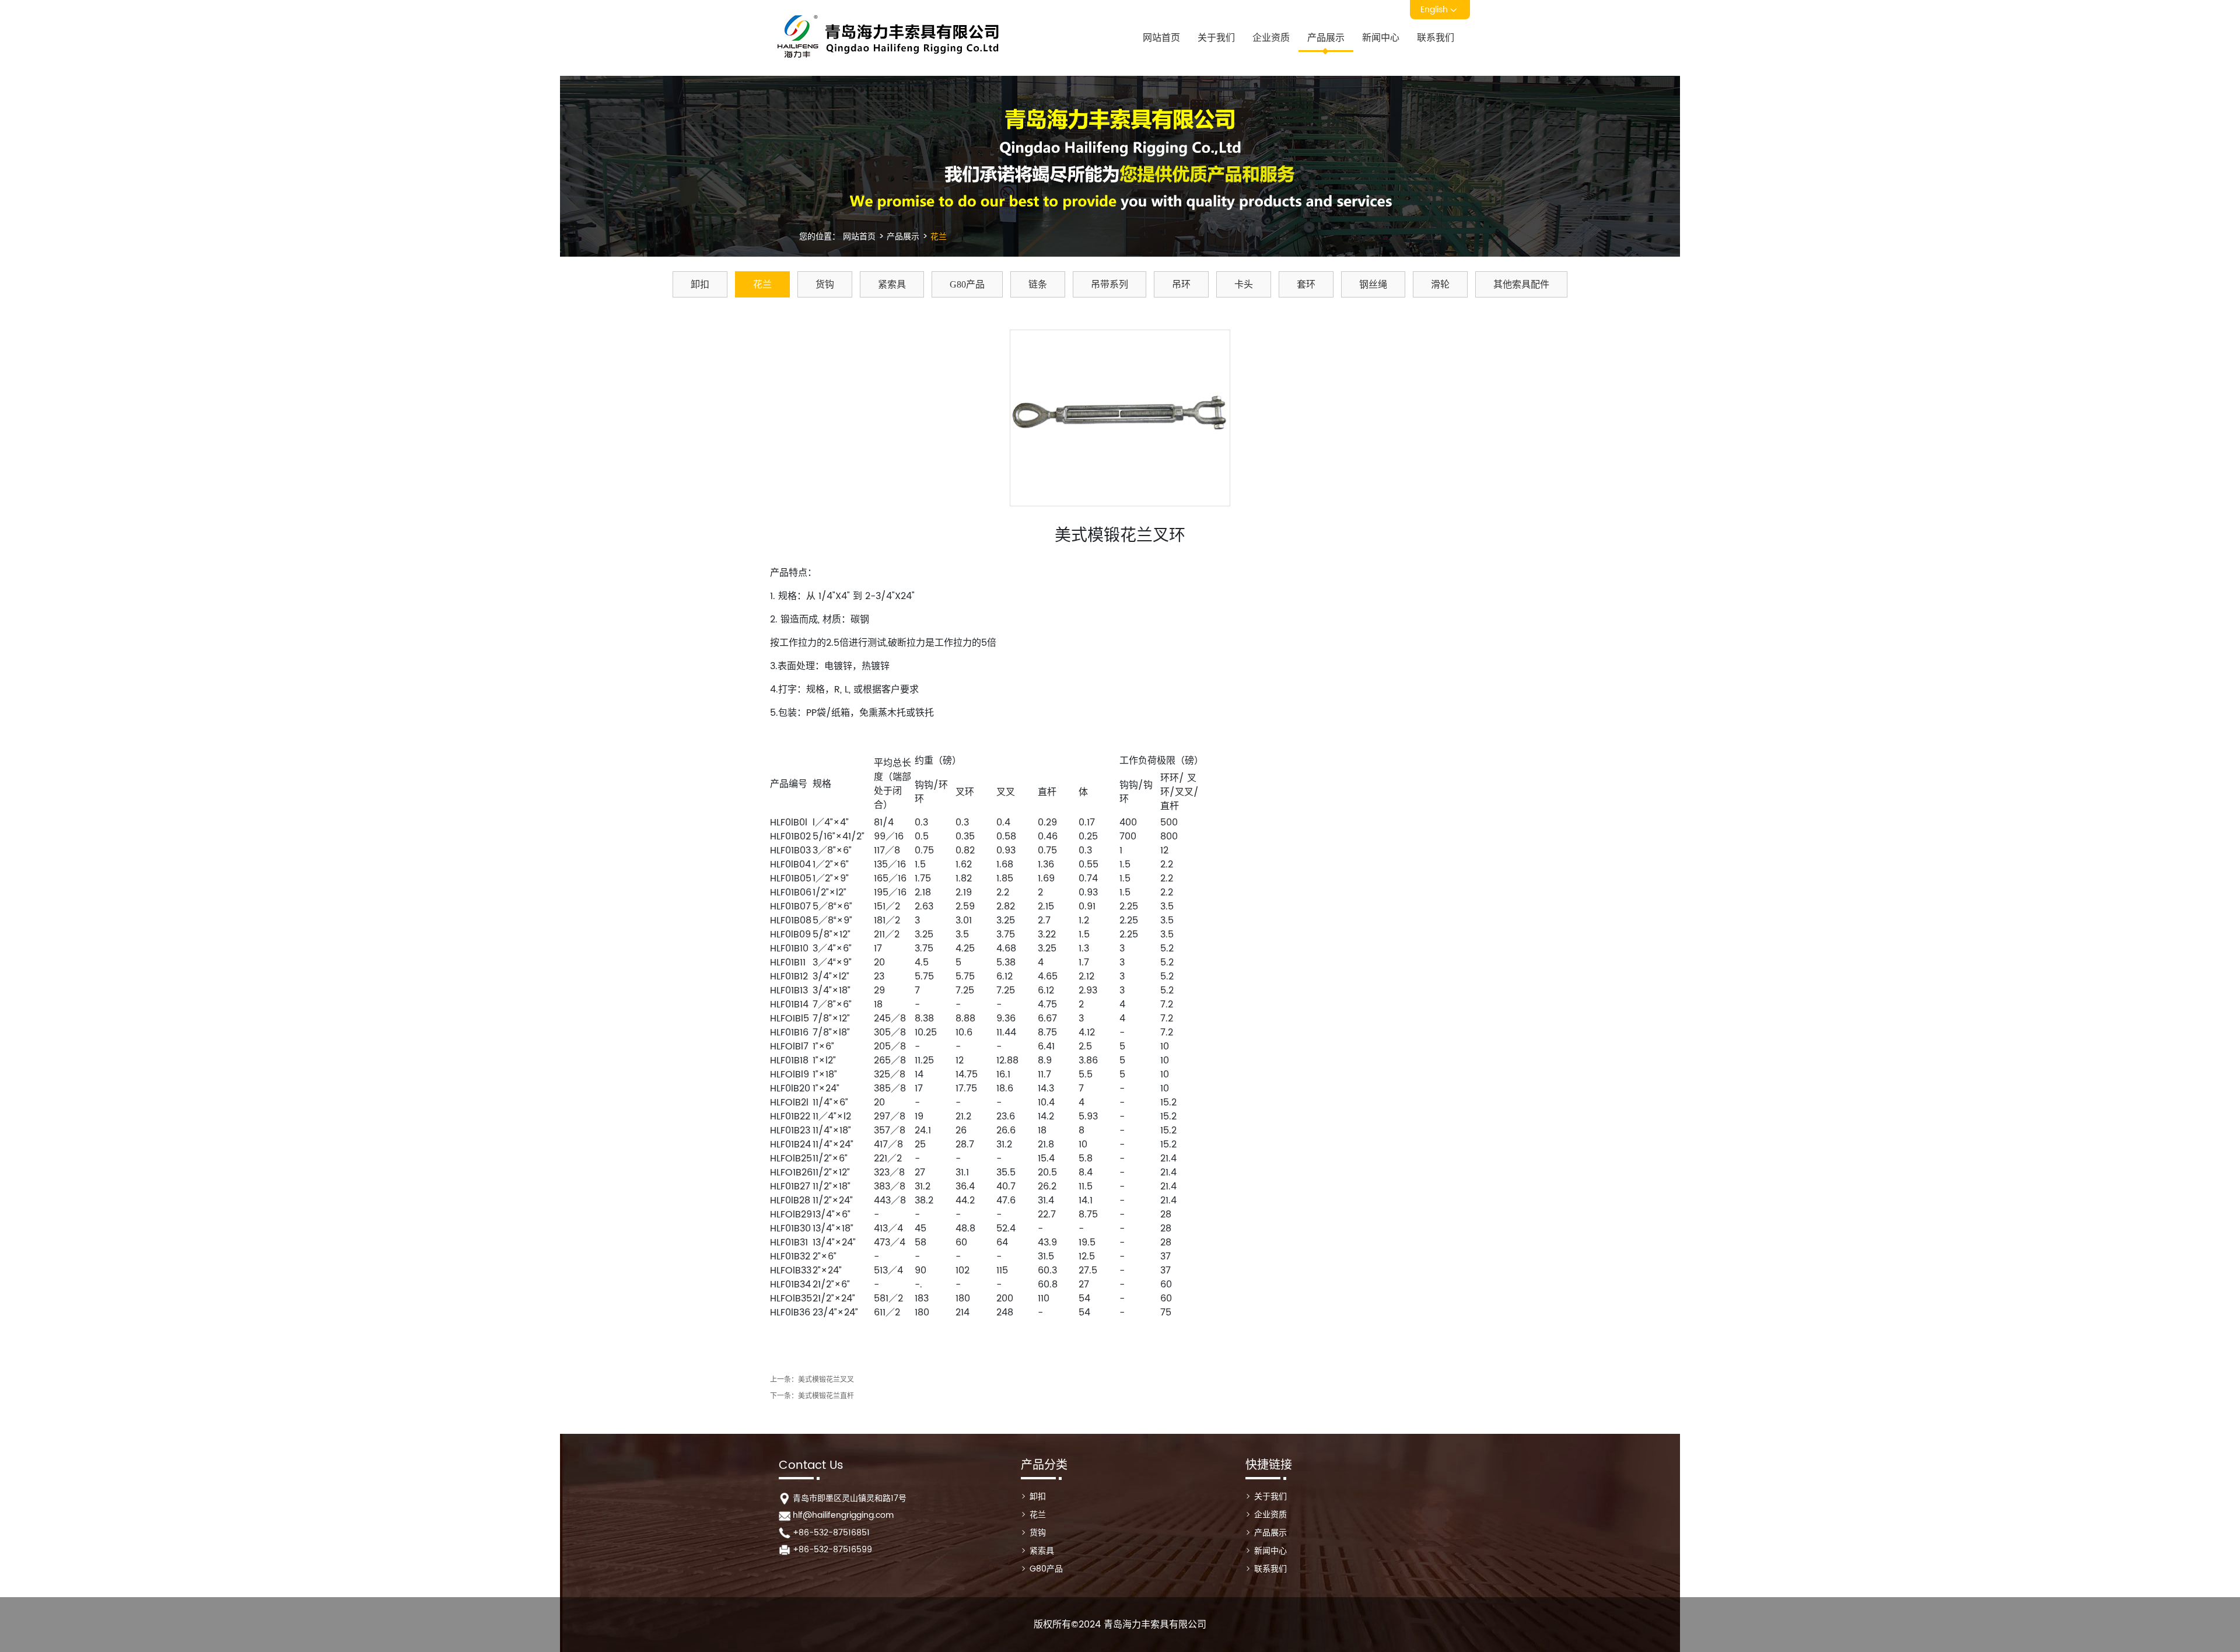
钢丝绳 (1373, 284)
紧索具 (892, 284)
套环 (1306, 284)
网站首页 (1161, 38)
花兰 (937, 237)
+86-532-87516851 (831, 1533)
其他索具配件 (1521, 284)
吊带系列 (1109, 284)
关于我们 (1216, 38)
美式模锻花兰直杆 (826, 1396)
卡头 (1244, 284)
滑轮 (1440, 284)
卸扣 (700, 284)
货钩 (825, 284)
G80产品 (967, 284)
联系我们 (1436, 38)
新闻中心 (1381, 38)
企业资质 (1271, 38)
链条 (1038, 284)
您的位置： (820, 237)
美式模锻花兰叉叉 (826, 1380)
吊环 (1181, 284)
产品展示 (1326, 38)
